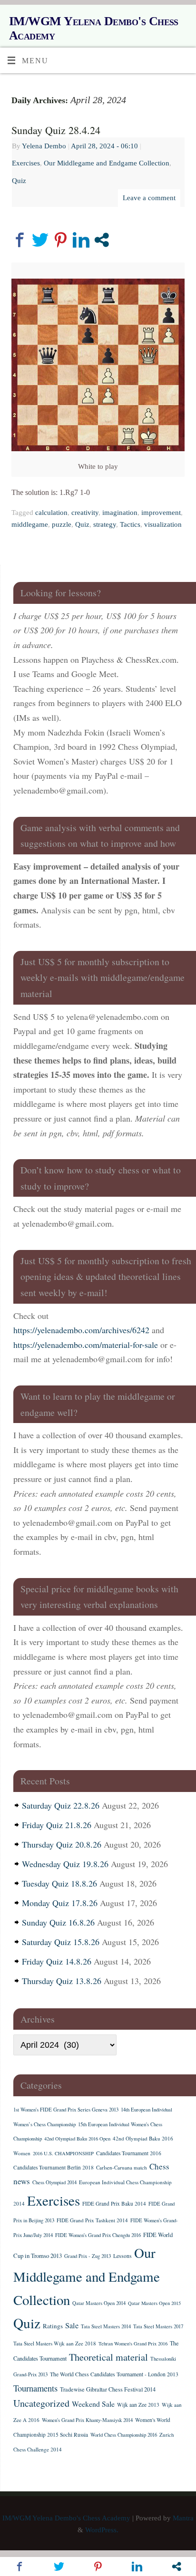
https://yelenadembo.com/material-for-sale (86, 1345)
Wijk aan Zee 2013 (138, 2405)
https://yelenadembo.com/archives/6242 (81, 1330)
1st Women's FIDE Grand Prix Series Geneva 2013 (66, 2110)
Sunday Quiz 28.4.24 (56, 130)
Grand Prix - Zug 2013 (88, 2256)
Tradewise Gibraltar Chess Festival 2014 (108, 2389)
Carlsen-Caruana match (122, 2167)
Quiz (19, 181)
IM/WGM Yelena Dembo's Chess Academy (94, 28)
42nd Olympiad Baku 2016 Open (77, 2139)
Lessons (122, 2256)
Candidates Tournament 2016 (129, 2153)
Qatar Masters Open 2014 (99, 2303)
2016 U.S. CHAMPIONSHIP (63, 2153)
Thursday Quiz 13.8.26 (62, 1981)
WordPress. (102, 2530)
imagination (120, 513)
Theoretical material (108, 2357)
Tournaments (35, 2388)
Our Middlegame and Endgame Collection (107, 163)
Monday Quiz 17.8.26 (60, 1903)
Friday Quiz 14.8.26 (57, 1961)
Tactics (130, 524)
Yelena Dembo (44, 146)
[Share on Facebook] (20, 240)
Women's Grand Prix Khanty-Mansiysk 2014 (87, 2420)
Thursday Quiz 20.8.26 (62, 1844)
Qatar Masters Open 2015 (154, 2303)
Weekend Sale (93, 2404)
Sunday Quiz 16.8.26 (58, 1922)
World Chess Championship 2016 (124, 2435)
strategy (105, 524)
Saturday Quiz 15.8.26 (61, 1942)
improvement (161, 513)
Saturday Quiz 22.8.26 (61, 1805)
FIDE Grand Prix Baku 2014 (114, 2203)
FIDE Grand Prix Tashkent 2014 (92, 2220)
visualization (163, 524)
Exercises (26, 163)
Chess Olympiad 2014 (54, 2182)
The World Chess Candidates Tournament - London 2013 (114, 2374)
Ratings (53, 2326)
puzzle (62, 524)
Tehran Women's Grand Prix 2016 (133, 2344)
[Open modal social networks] (102, 240)
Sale (72, 2325)
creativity (85, 513)
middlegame (30, 524)
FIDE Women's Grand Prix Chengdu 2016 (98, 2235)
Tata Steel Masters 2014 (106, 2326)
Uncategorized (41, 2403)
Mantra (183, 2518)
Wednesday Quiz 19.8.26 (65, 1864)
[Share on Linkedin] (81, 240)
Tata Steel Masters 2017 (158, 2326)
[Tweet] (40, 240)
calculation (51, 513)
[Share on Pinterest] (61, 240)
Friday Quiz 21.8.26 (57, 1825)
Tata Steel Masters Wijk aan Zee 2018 (55, 2343)
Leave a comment (149, 198)
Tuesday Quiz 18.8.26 (59, 1883)
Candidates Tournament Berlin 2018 (54, 2167)
